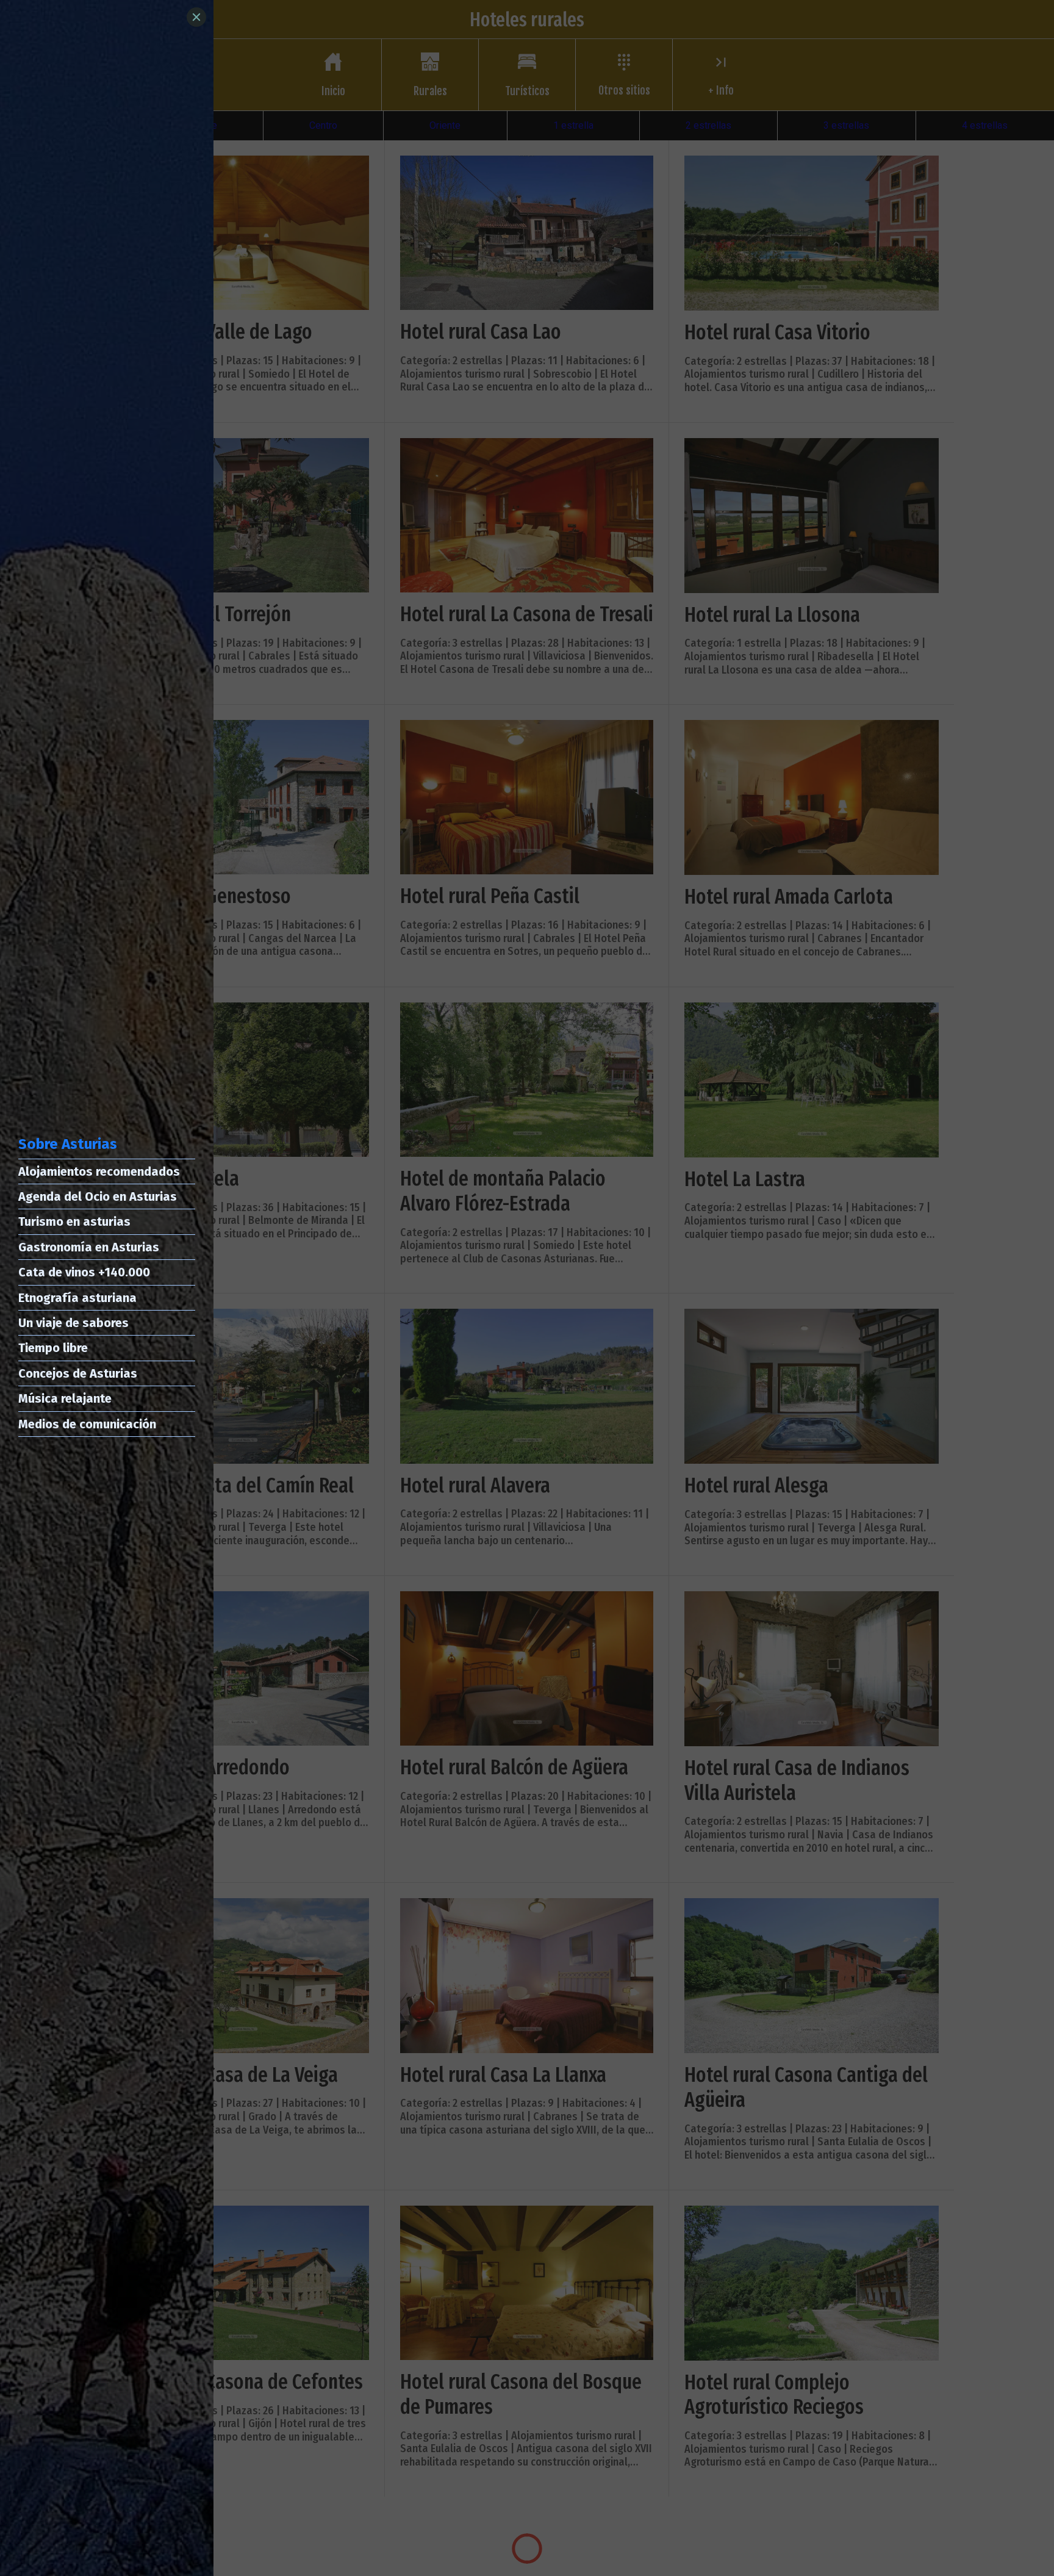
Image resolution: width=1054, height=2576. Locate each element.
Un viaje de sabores (73, 1323)
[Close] (196, 17)
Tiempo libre (53, 1348)
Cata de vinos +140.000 (84, 1272)
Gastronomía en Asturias (89, 1247)
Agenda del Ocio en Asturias (98, 1196)
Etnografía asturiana (77, 1298)
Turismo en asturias (74, 1221)
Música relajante (65, 1398)
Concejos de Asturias (78, 1373)
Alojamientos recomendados (99, 1171)
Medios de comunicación (87, 1424)
